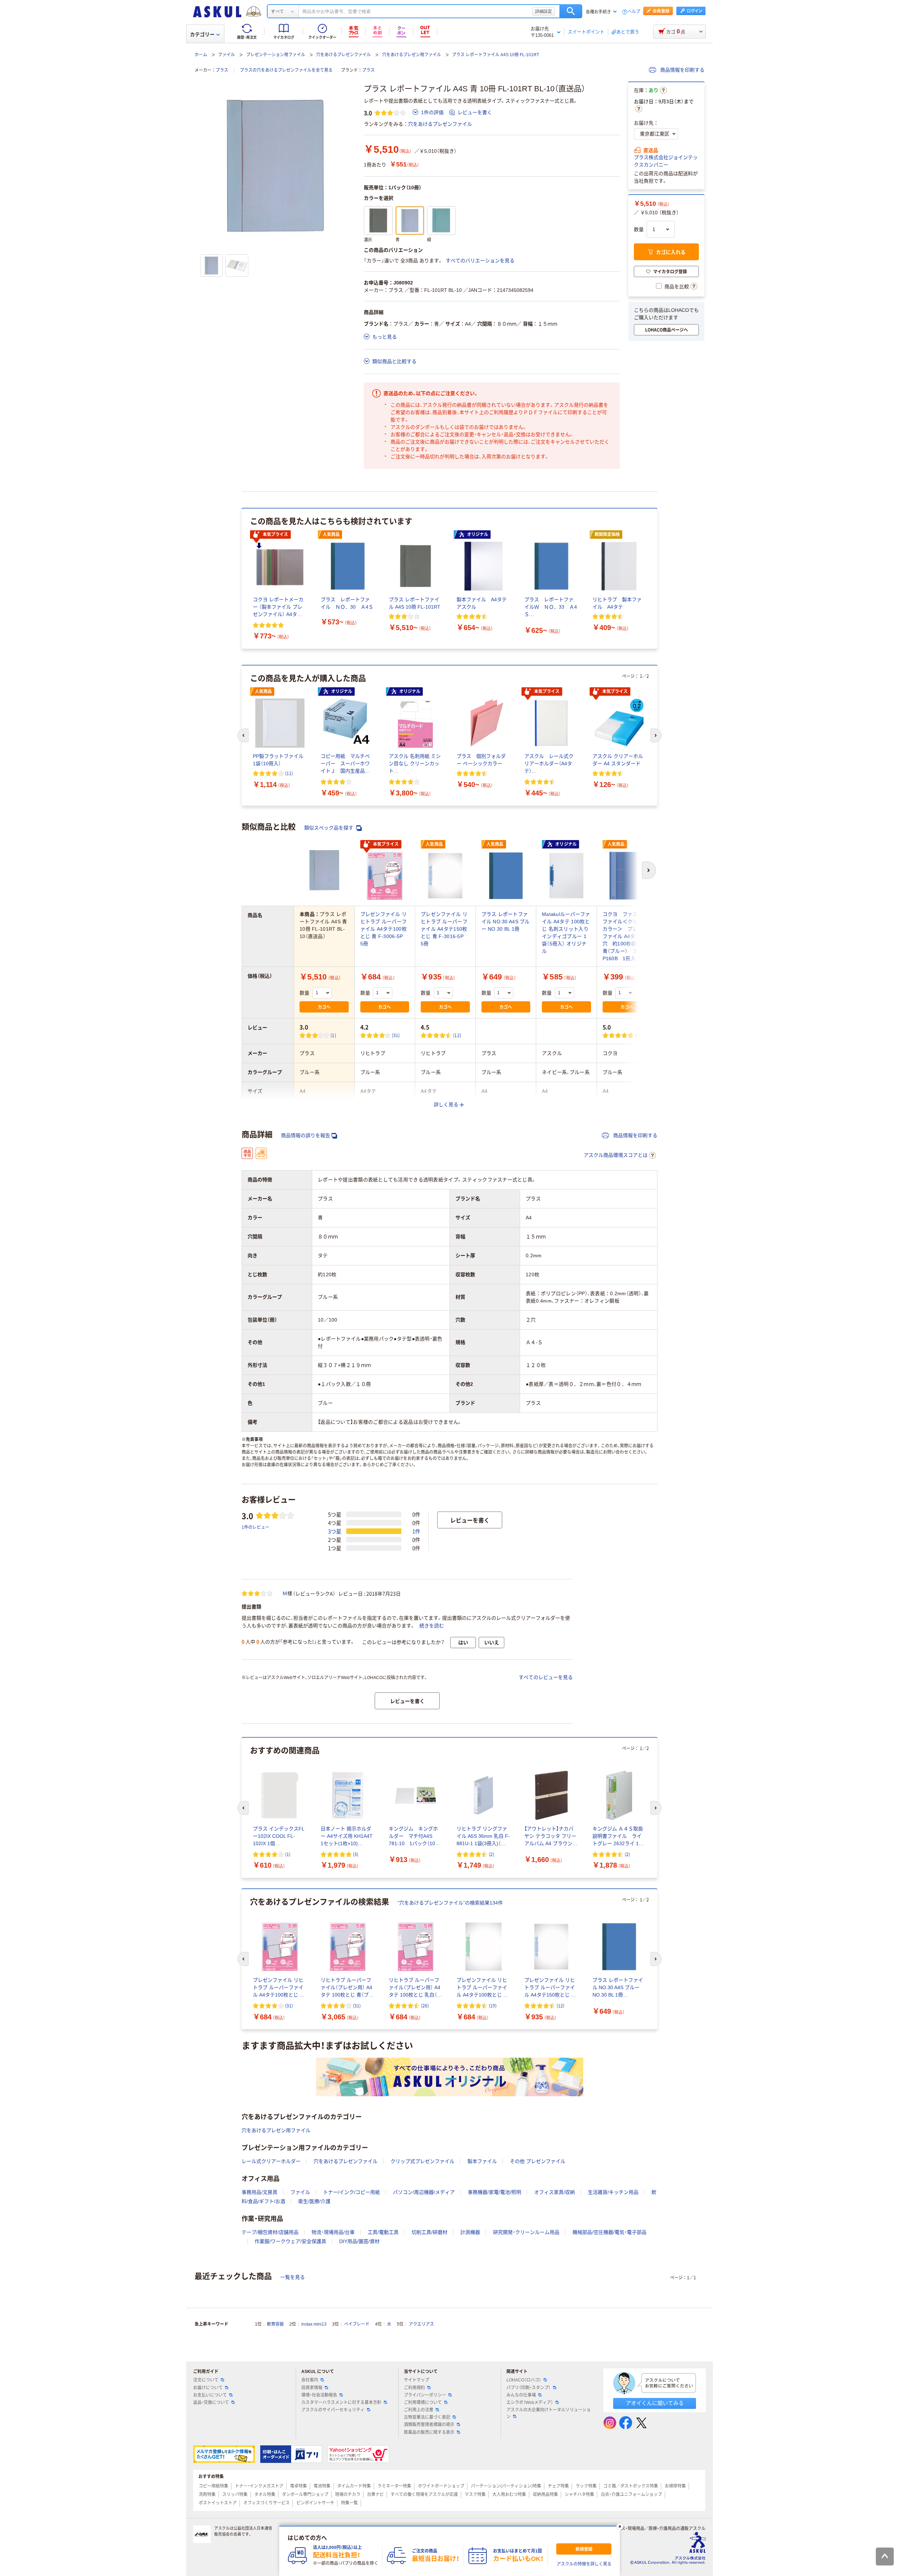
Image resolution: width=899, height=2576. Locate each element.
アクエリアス (421, 2324)
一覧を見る (293, 2277)
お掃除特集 (675, 2486)
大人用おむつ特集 (509, 2495)
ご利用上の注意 (419, 2410)
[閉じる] (620, 2526)
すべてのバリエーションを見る (480, 261)
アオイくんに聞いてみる (655, 2403)
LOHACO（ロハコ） (524, 2380)
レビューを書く (475, 112)
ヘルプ (634, 12)
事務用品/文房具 (260, 2192)
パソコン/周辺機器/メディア (424, 2192)
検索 (571, 11)
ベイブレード (357, 2324)
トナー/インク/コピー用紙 (352, 2192)
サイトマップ (416, 2380)
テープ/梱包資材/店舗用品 (270, 2232)
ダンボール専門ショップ (305, 2495)
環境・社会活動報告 (319, 2395)
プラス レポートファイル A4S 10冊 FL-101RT (496, 55)
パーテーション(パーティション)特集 (506, 2486)
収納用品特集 (545, 2495)
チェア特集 (558, 2486)
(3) (356, 1854)
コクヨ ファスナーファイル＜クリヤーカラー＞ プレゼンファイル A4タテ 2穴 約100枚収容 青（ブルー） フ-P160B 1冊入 (627, 936)
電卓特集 (298, 2486)
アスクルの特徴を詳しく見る (584, 2564)
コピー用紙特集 (214, 2486)
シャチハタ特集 (579, 2495)
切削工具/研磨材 (429, 2232)
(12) (457, 1035)
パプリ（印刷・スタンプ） (529, 2388)
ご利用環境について (423, 2403)
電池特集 (322, 2486)
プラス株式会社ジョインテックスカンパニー (666, 161)
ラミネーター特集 (394, 2486)
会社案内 (310, 2380)
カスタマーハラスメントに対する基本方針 (341, 2403)
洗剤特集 (207, 2495)
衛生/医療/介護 (314, 2201)
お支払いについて (210, 2395)
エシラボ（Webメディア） (530, 2403)
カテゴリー (202, 34)
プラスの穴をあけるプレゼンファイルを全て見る (286, 70)
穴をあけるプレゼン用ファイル (412, 55)
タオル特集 (265, 2495)
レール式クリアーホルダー (271, 2161)
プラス (222, 70)
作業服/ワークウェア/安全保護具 (290, 2241)
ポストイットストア (218, 2503)
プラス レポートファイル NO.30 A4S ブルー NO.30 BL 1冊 (506, 922)
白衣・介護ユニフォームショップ (631, 2495)
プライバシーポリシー (425, 2395)
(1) (333, 1035)
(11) (289, 773)
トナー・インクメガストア (259, 2486)
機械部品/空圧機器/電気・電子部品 (609, 2232)
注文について (206, 2380)
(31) (396, 1035)
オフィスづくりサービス (267, 2503)
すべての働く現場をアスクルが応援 (424, 2495)
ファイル (227, 55)
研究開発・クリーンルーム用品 (526, 2232)
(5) (638, 1035)
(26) (425, 2005)
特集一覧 (349, 2503)
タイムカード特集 (354, 2486)
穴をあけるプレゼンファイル (343, 55)
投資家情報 (312, 2388)
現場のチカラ (348, 2495)
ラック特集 (586, 2486)
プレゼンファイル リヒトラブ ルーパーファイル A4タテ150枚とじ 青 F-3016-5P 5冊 (445, 929)
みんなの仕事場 (521, 2395)
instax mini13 (314, 2324)
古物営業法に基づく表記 (427, 2417)
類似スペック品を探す (329, 828)
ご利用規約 (414, 2388)
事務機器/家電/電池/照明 (494, 2192)
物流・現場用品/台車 (333, 2232)
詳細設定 (544, 11)
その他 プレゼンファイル (538, 2161)
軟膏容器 (275, 2324)
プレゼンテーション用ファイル (276, 55)
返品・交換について (211, 2403)
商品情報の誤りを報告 (306, 1135)
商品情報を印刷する (682, 70)
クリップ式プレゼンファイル (422, 2161)
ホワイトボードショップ (441, 2486)
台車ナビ (375, 2495)
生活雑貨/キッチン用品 (613, 2192)
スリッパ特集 (235, 2495)
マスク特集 (475, 2495)
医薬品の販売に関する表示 (429, 2432)
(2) (491, 1854)
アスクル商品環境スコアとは (616, 1155)
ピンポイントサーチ (315, 2503)
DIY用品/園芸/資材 (359, 2241)
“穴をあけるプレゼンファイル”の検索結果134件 (450, 1903)
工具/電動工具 (383, 2232)
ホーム (201, 55)
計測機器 (470, 2232)
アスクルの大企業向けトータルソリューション (549, 2413)
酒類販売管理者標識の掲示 (429, 2425)
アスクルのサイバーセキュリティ (333, 2410)
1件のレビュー (255, 1527)
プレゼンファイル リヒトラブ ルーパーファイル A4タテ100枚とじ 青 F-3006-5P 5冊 (384, 929)
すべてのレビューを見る (546, 1677)
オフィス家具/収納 (555, 2192)
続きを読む (432, 1626)
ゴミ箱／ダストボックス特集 (631, 2486)
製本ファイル (482, 2161)
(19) (493, 2005)
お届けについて (208, 2388)
